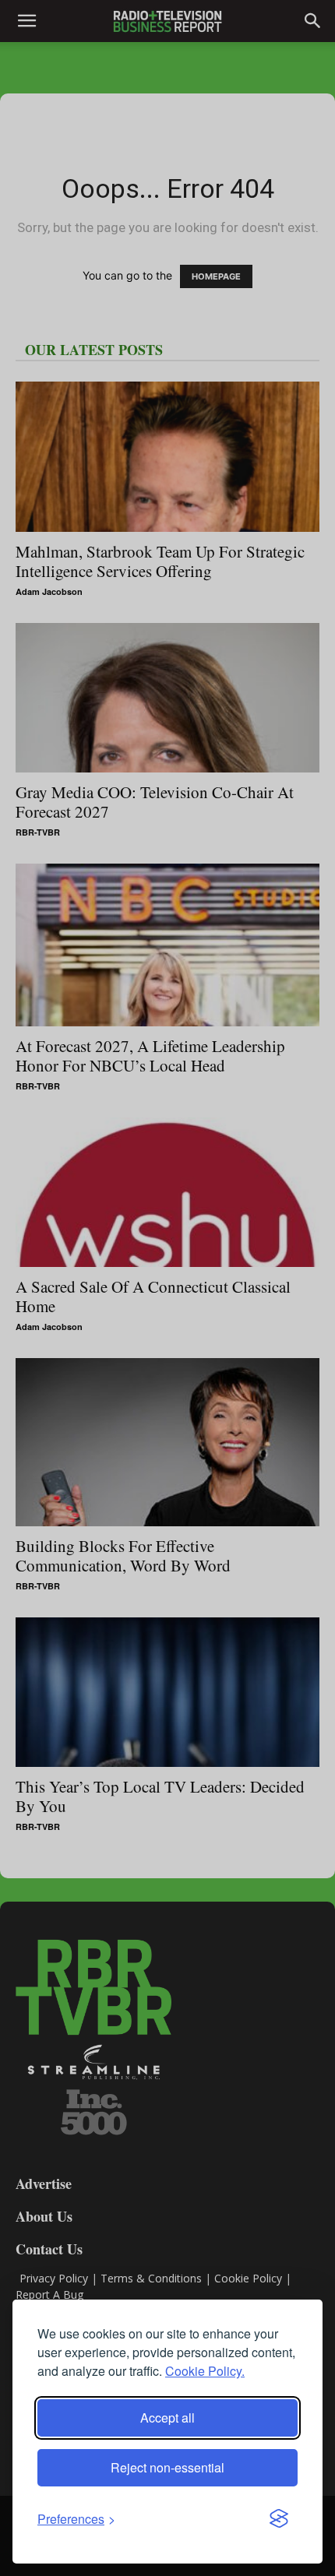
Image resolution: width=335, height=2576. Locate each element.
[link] (76, 2519)
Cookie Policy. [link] (205, 2371)
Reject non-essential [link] (167, 2467)
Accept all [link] (167, 2418)
